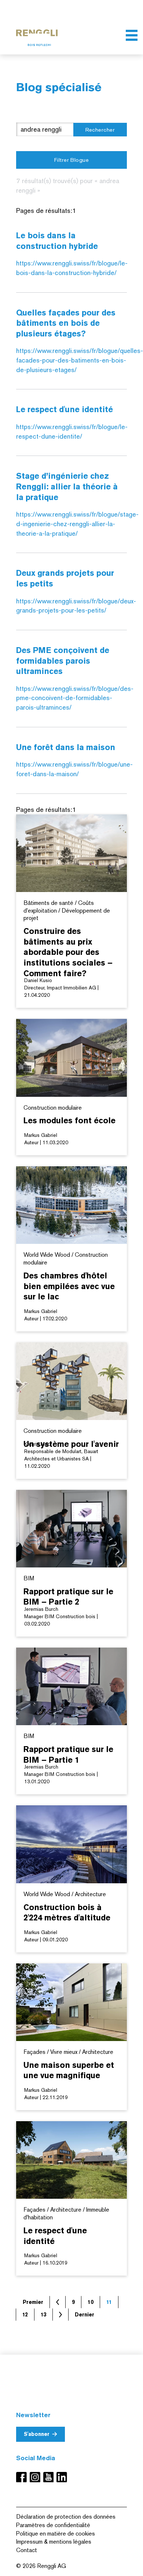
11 (109, 2302)
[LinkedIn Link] (62, 2477)
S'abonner (37, 2434)
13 (43, 2315)
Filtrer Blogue (71, 160)
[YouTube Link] (50, 2477)
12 (25, 2315)
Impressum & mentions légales (54, 2542)
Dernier (85, 2315)
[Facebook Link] (23, 2477)
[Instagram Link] (36, 2477)
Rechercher (100, 130)
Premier (33, 2302)
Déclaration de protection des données (66, 2517)
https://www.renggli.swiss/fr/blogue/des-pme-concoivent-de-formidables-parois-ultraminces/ (75, 698)
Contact (27, 2550)
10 (91, 2302)
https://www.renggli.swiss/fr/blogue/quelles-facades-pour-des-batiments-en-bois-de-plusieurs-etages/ (80, 360)
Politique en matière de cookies (56, 2534)
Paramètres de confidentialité (53, 2525)
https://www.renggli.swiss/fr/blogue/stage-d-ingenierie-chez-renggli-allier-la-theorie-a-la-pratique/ (77, 524)
